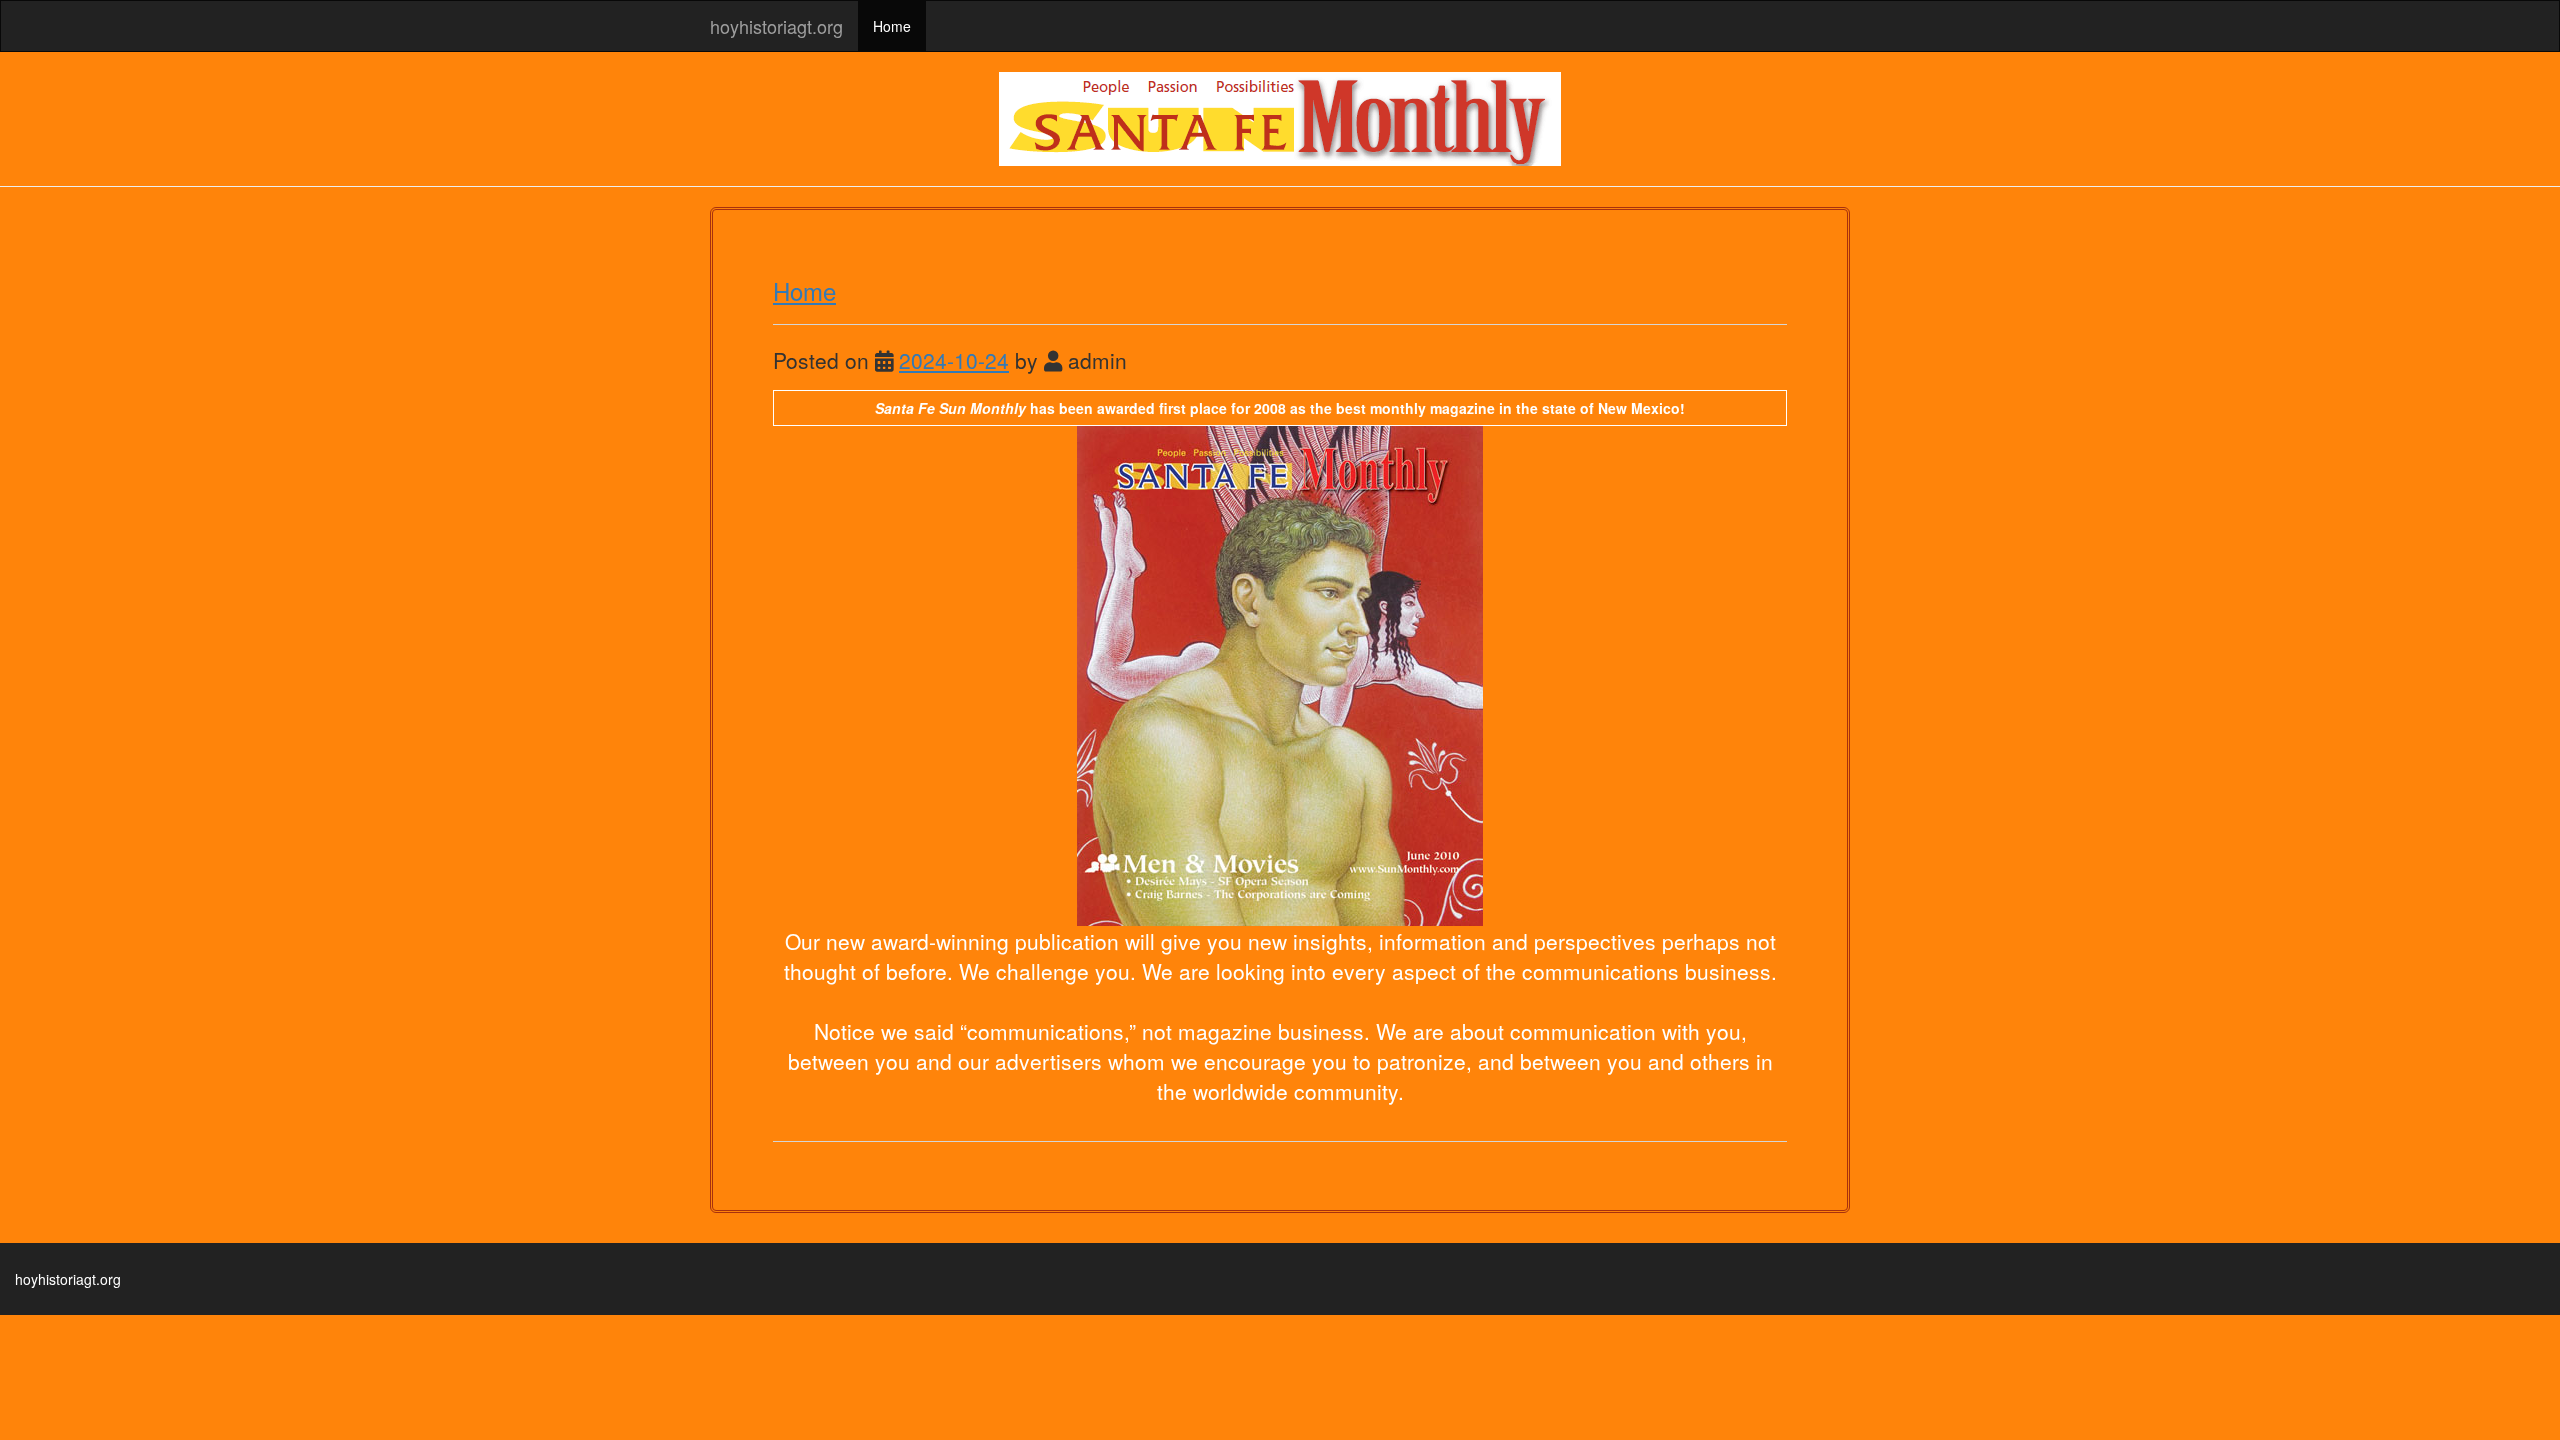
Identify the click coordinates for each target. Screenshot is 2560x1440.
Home (892, 26)
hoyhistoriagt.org (776, 26)
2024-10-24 (954, 360)
